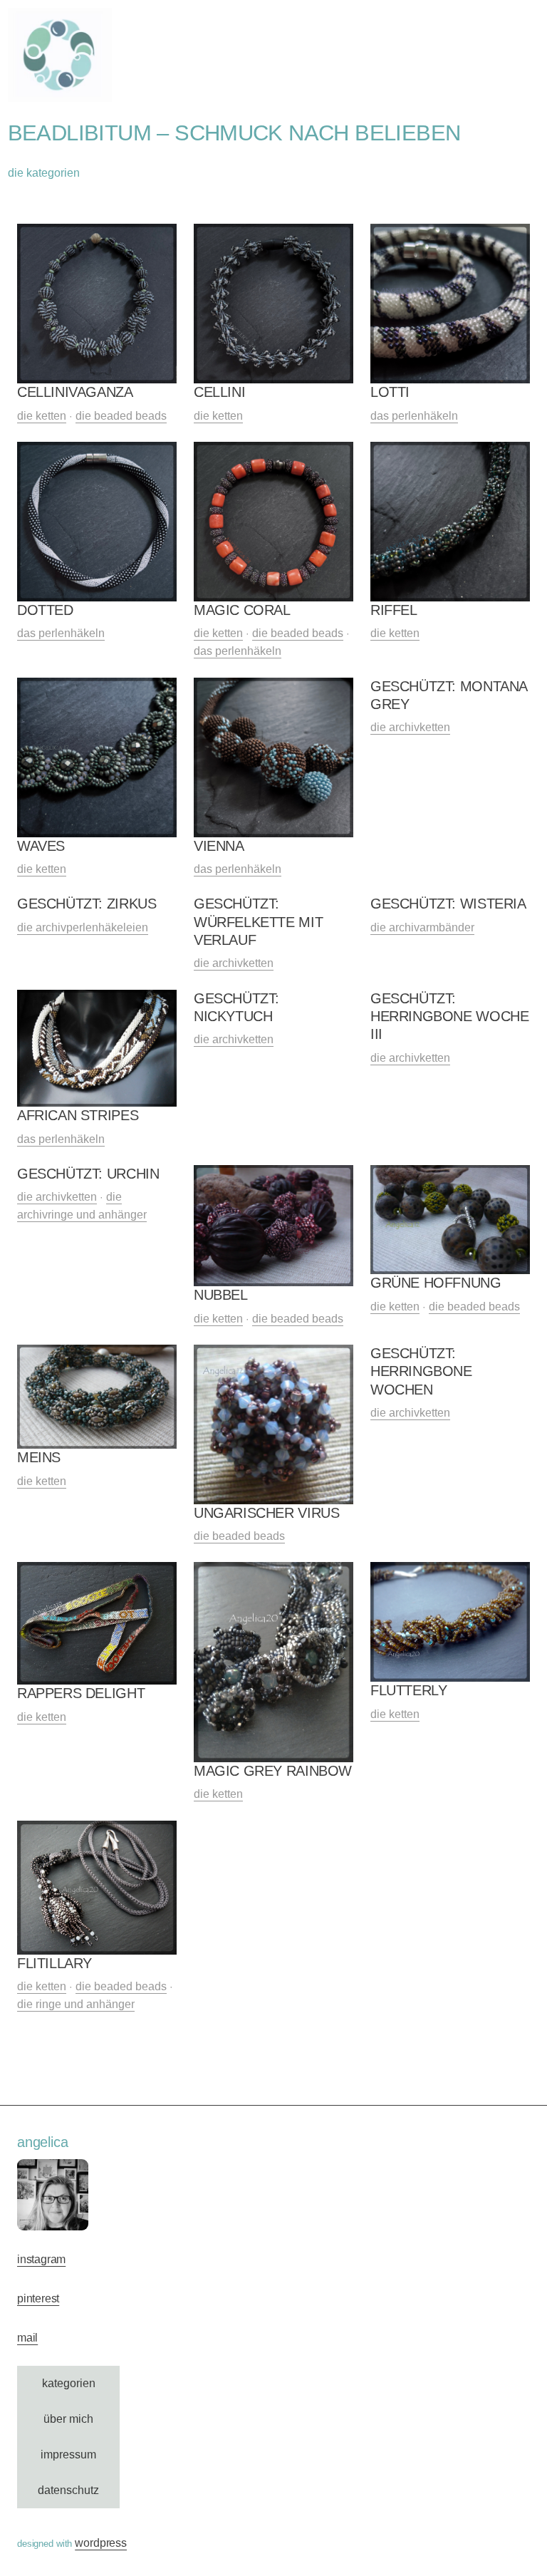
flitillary (54, 1963)
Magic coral (242, 610)
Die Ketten (42, 416)
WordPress (101, 2543)
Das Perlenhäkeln (414, 416)
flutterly (408, 1690)
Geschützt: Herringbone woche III (449, 1017)
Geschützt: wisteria (448, 904)
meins (39, 1457)
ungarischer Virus (266, 1513)
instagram (41, 2259)
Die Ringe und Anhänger (76, 2004)
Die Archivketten (410, 727)
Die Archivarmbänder (422, 927)
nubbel (221, 1295)
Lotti (390, 392)
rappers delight (81, 1693)
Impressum (68, 2455)
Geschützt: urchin (88, 1174)
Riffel (394, 610)
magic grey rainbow (273, 1771)
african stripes (78, 1115)
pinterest (38, 2298)
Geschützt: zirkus (87, 904)
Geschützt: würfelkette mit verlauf (258, 922)
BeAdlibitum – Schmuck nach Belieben (234, 133)
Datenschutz (68, 2490)
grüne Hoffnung (436, 1283)
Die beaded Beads (121, 416)
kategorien (69, 2383)
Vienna (219, 846)
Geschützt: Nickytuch (236, 1007)
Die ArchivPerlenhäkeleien (83, 927)
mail (27, 2338)
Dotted (45, 610)
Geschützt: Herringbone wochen (421, 1371)
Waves (41, 846)
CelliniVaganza (75, 392)
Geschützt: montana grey (449, 695)
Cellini (219, 392)
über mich (68, 2419)
